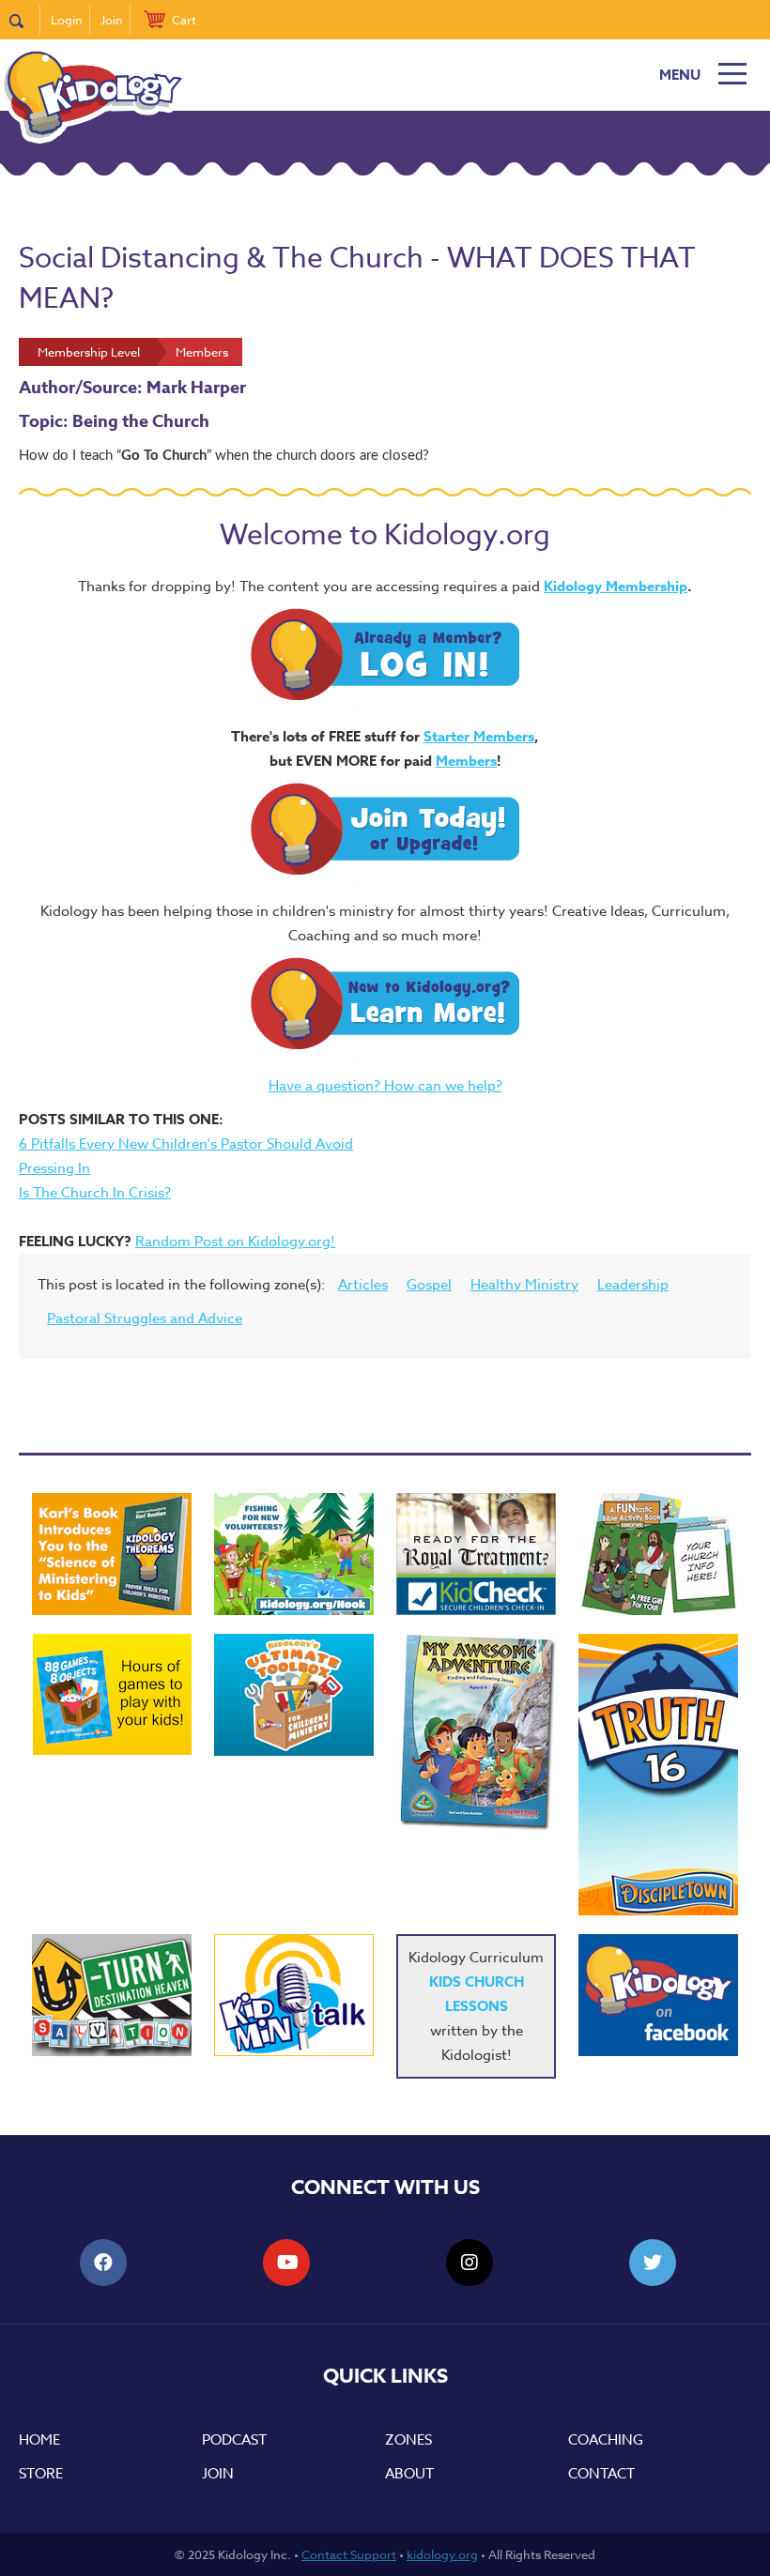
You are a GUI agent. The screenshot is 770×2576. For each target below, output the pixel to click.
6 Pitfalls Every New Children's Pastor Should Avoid (186, 1144)
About (409, 2474)
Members (466, 761)
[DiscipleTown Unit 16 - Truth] (658, 1775)
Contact (601, 2474)
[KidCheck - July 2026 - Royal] (476, 1554)
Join (112, 20)
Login (67, 20)
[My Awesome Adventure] (476, 1735)
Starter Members (479, 736)
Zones (408, 2440)
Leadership (633, 1285)
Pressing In (54, 1168)
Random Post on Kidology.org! (235, 1242)
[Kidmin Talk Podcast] (294, 1995)
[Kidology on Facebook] (658, 1995)
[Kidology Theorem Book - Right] (112, 1554)
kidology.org (442, 2554)
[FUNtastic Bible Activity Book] (658, 1554)
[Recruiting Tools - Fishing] (294, 1554)
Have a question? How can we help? (385, 1086)
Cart (184, 20)
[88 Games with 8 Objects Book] (112, 1694)
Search (25, 20)
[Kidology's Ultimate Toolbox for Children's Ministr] (294, 1695)
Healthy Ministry (524, 1285)
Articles (363, 1285)
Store (41, 2474)
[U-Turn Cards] (112, 1995)
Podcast (234, 2440)
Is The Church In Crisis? (95, 1193)
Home (39, 2440)
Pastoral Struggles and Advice (145, 1318)
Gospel (429, 1285)
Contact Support (349, 2554)
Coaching (606, 2440)
